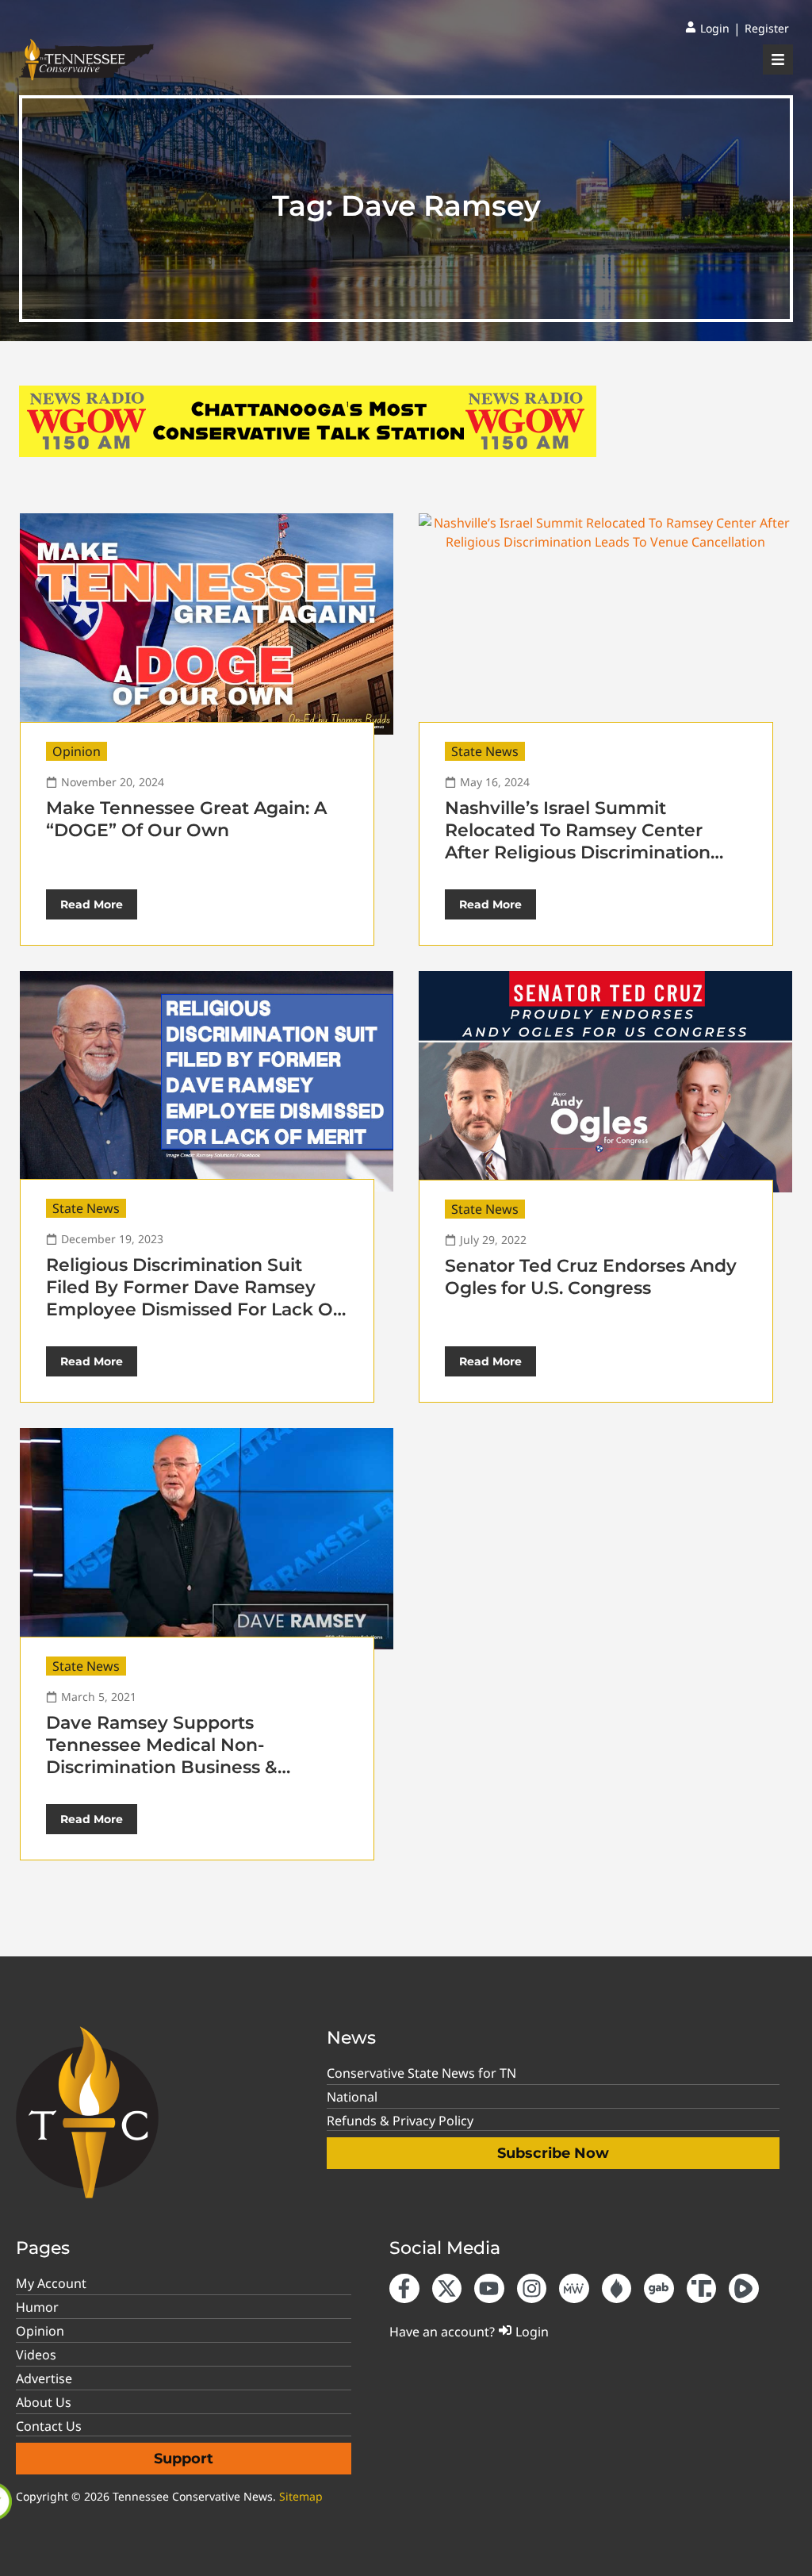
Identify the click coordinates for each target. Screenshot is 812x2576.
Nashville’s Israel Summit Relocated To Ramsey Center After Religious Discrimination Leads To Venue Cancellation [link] (578, 841)
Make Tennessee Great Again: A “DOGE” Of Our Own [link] (186, 819)
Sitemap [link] (301, 2496)
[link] (707, 29)
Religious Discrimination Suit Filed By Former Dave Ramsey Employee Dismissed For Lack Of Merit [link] (193, 1298)
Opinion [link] (77, 751)
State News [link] (485, 751)
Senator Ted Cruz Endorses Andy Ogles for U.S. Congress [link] (591, 1277)
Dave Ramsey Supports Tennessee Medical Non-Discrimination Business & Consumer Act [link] (162, 1756)
